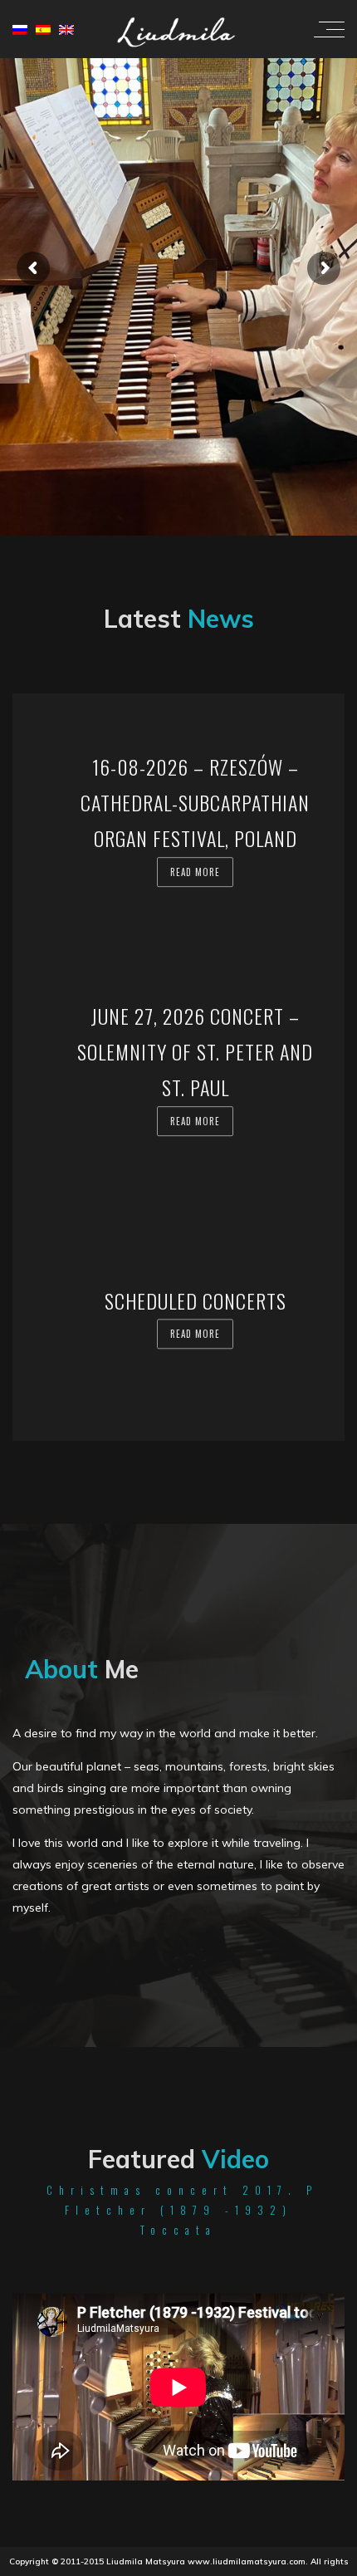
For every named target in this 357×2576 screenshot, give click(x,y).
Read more (195, 872)
